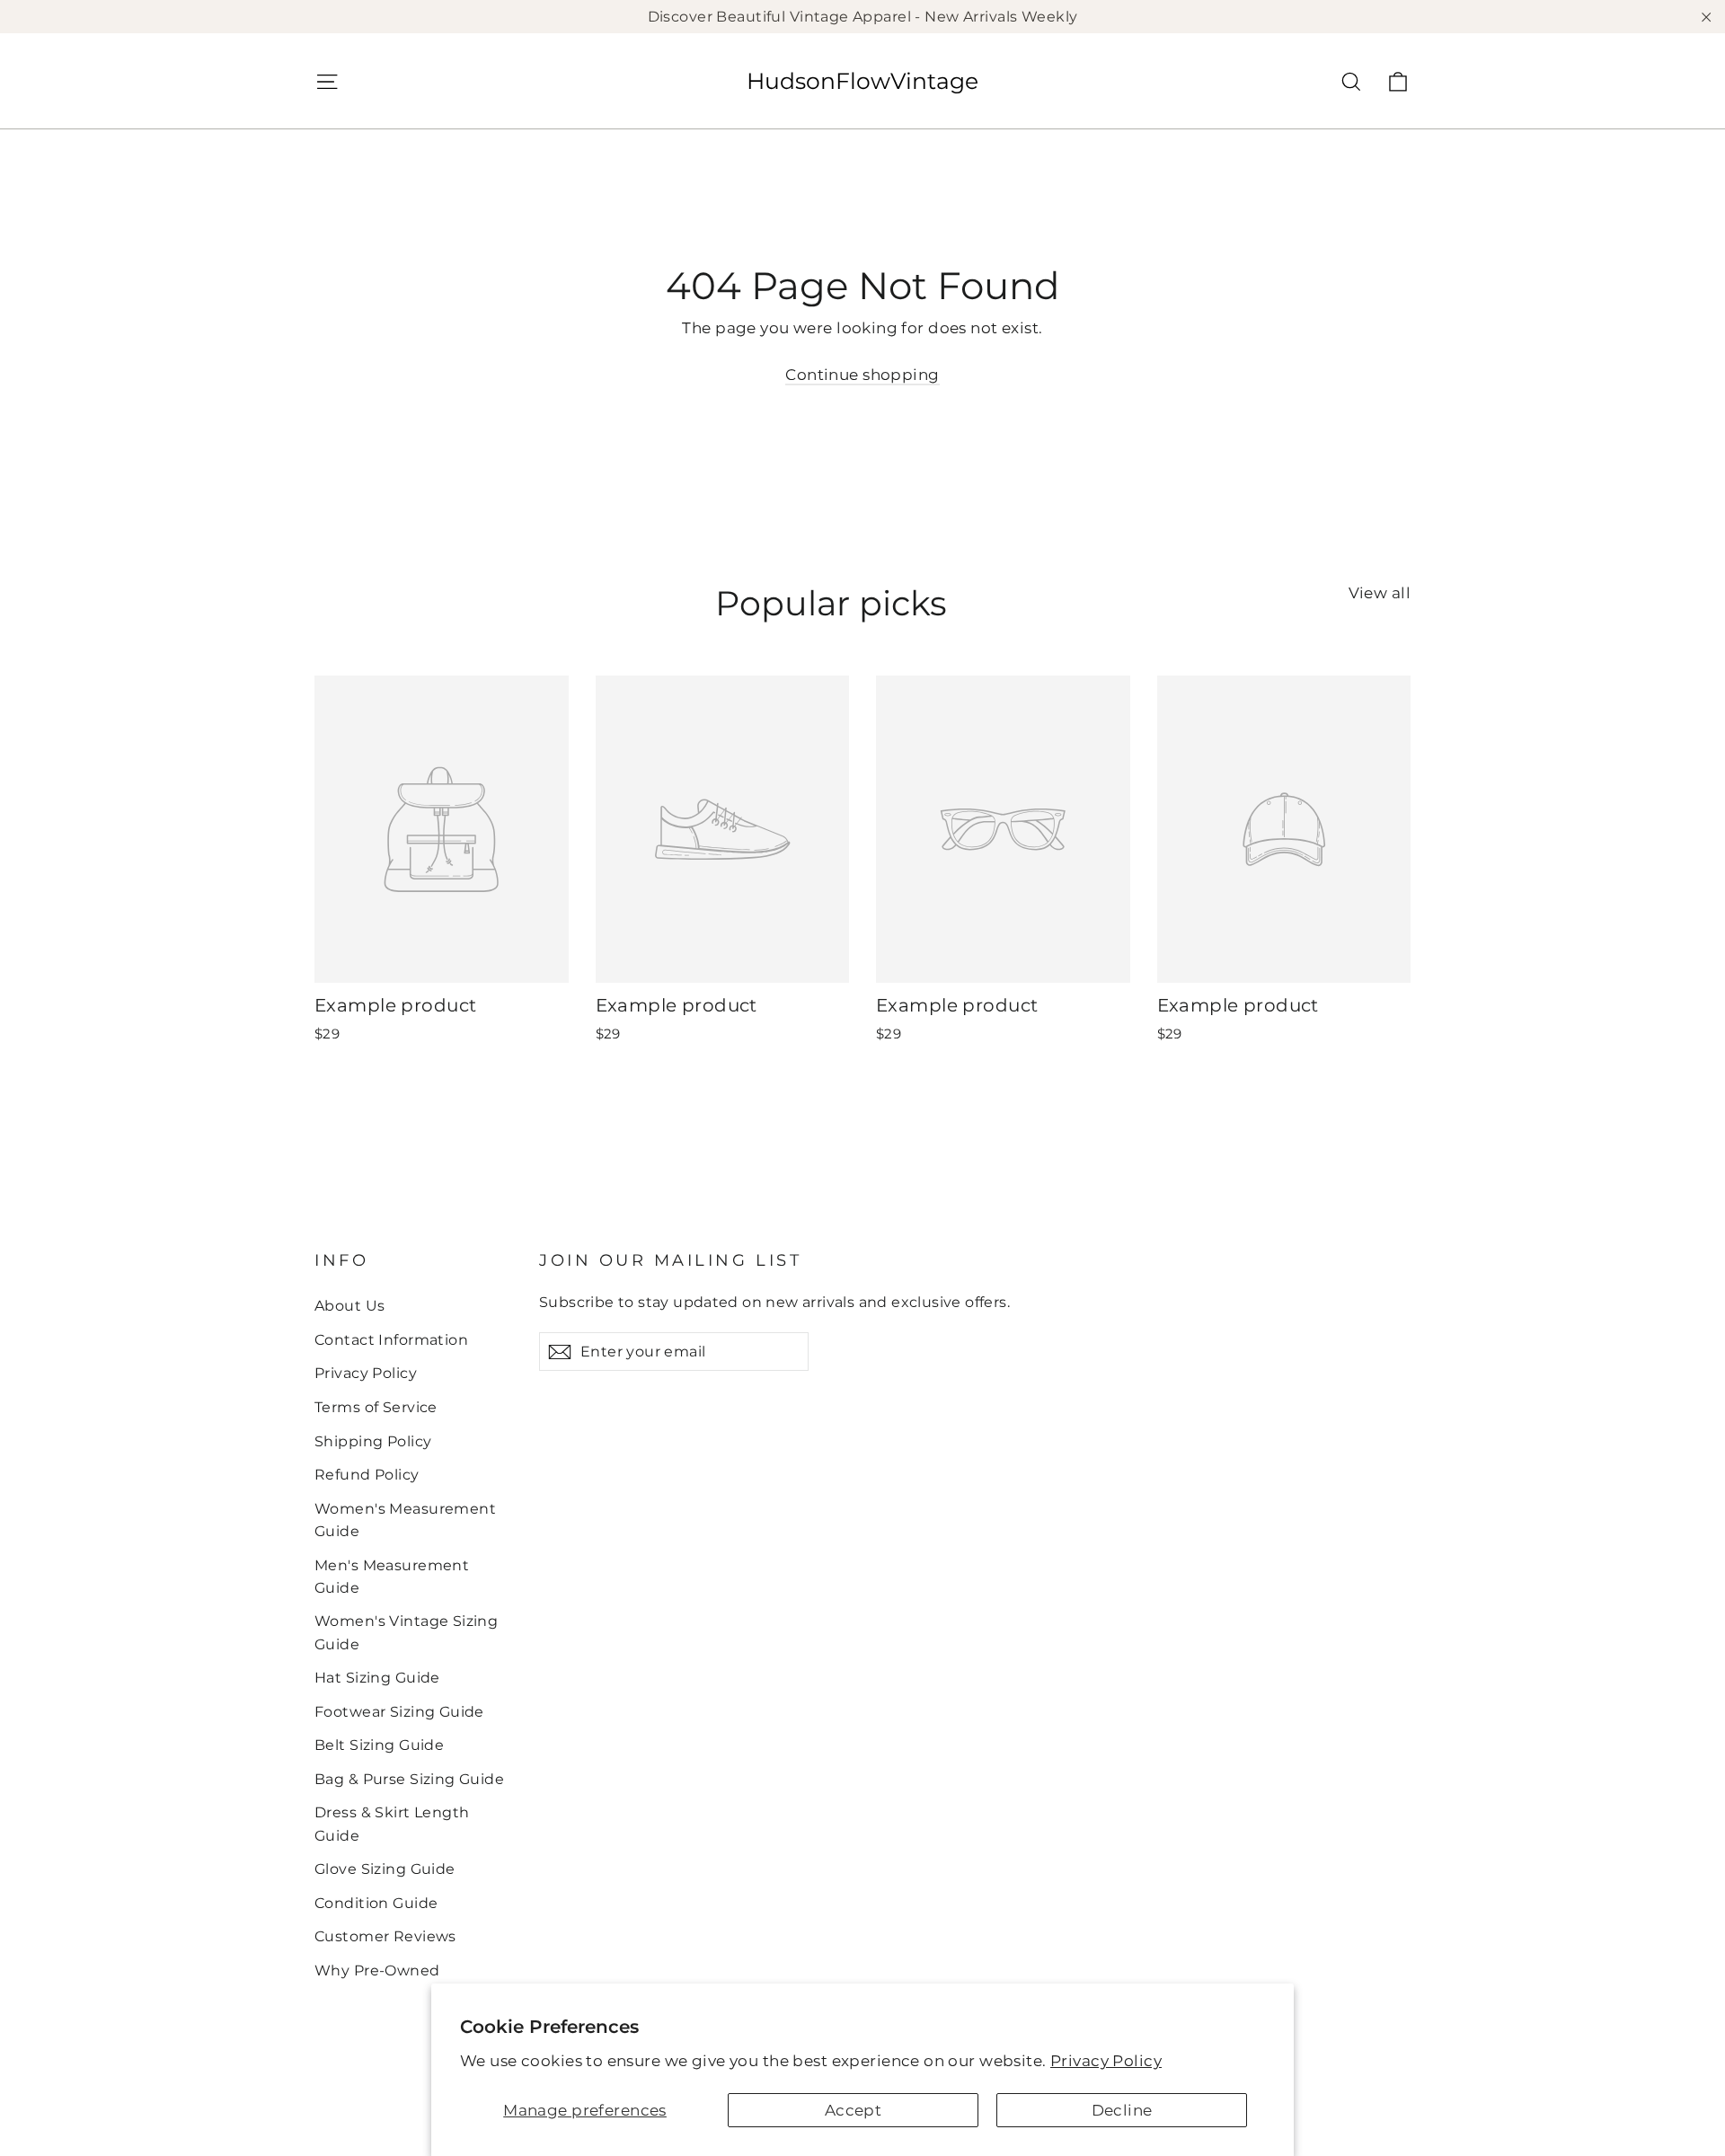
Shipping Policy (373, 1441)
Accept (854, 2110)
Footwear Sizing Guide (399, 1712)
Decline (1122, 2110)
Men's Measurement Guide (392, 1577)
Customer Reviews (385, 1936)
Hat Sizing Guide (377, 1678)
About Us (349, 1306)
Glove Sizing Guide (385, 1869)
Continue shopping (862, 375)
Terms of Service (376, 1407)
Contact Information (391, 1340)
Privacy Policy (1106, 2061)
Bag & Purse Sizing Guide (409, 1779)
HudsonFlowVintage (862, 81)
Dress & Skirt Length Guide (392, 1824)
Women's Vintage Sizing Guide (406, 1632)
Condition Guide (376, 1903)
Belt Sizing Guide (379, 1745)
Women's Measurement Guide (405, 1520)
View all (1380, 593)
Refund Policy (367, 1475)
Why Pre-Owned (377, 1970)
